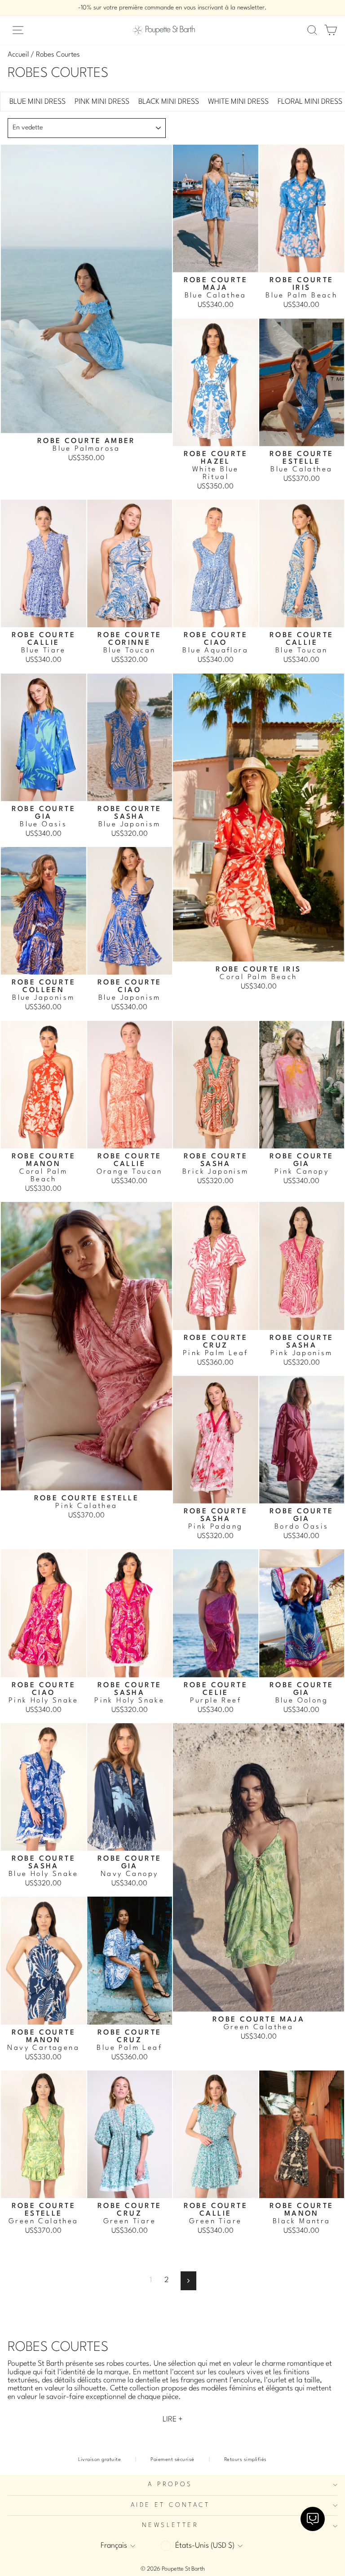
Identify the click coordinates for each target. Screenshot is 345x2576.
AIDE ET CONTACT (170, 2505)
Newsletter (170, 2525)
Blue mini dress (38, 102)
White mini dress (238, 102)
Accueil (18, 55)
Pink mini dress (102, 102)
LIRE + (173, 2419)
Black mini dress (169, 102)
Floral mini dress (310, 102)
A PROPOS (170, 2485)
